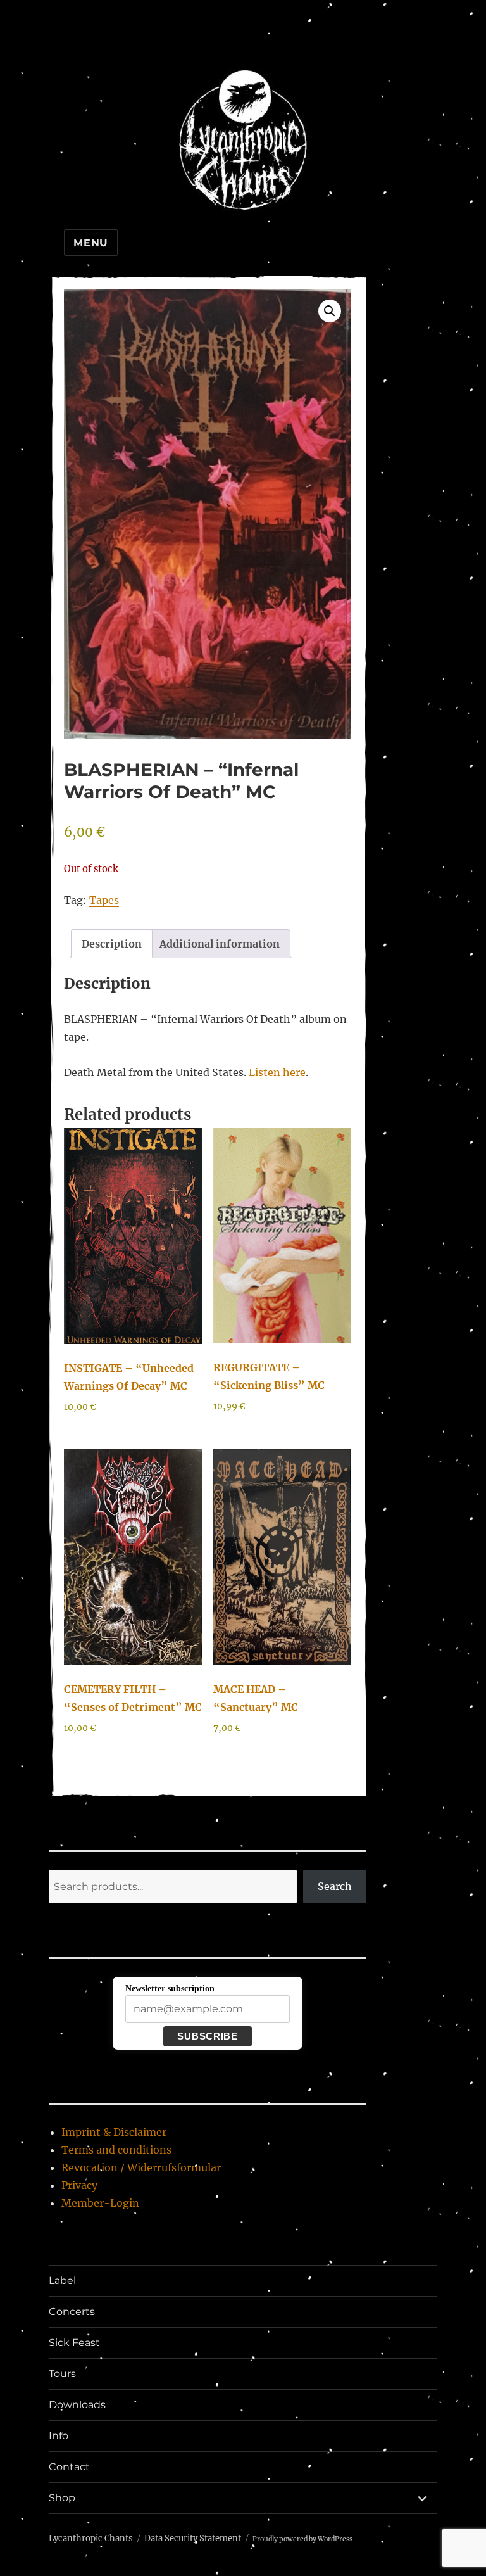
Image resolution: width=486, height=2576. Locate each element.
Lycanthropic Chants (91, 2538)
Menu (91, 243)
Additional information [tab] (220, 944)
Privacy (79, 2185)
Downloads (77, 2405)
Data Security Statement (193, 2538)
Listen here (277, 1072)
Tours (62, 2374)
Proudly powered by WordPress (302, 2539)
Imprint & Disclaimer (114, 2132)
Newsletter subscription (170, 1989)
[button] (330, 311)
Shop (62, 2498)
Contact (69, 2467)
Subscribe (207, 2036)
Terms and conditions (116, 2150)
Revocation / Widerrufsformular (141, 2167)
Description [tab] (112, 944)
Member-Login (100, 2203)
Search (335, 1886)
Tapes (104, 900)
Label (62, 2281)
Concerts (72, 2312)
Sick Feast (74, 2343)
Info (59, 2436)
